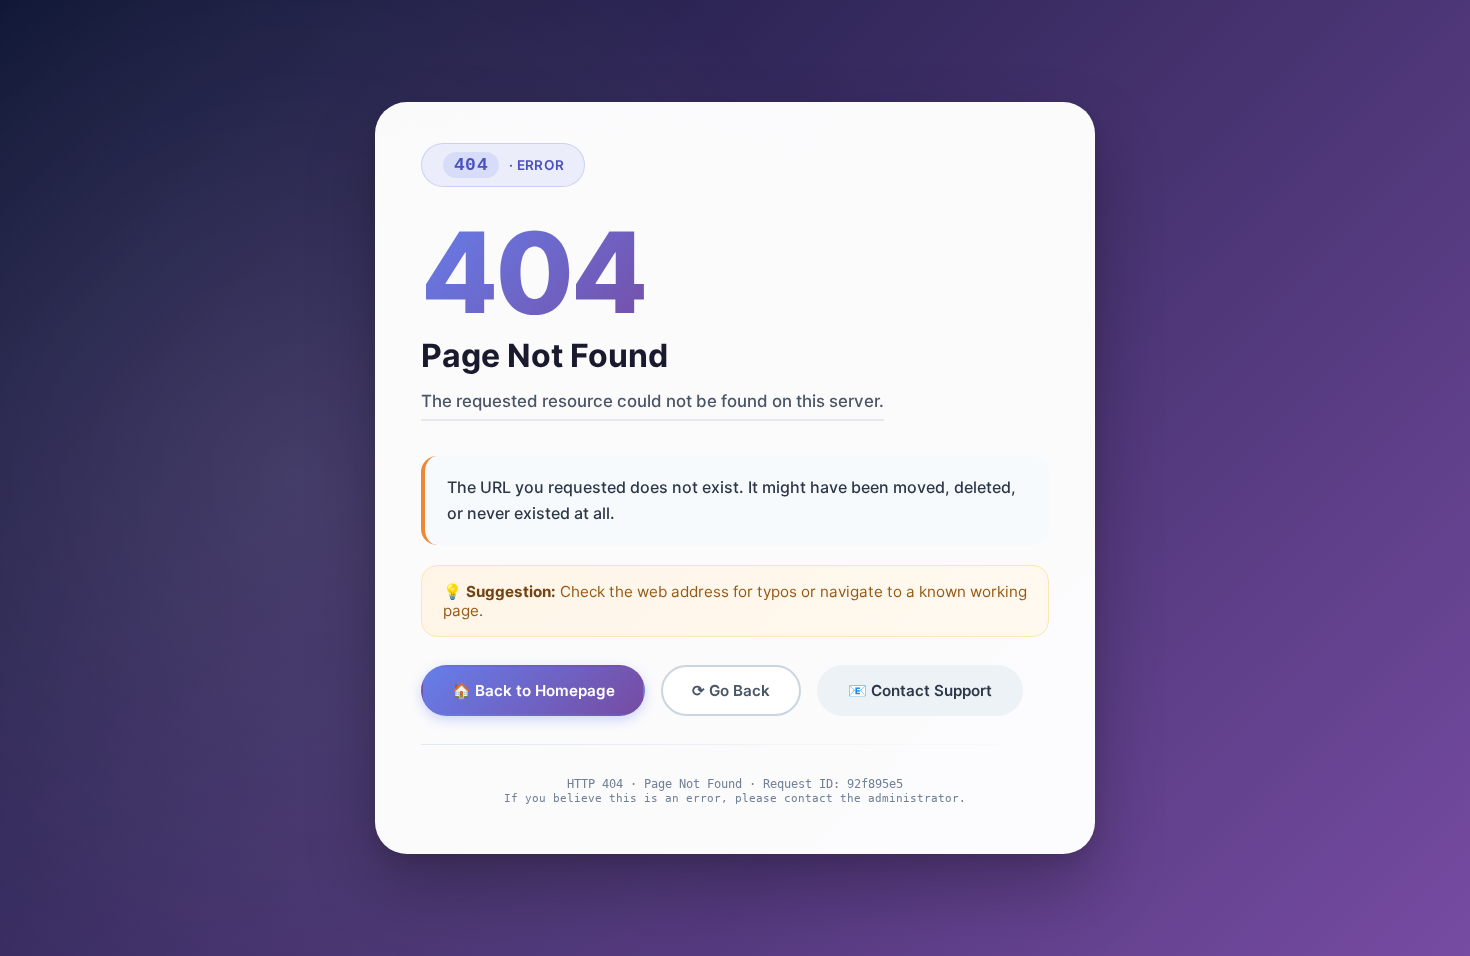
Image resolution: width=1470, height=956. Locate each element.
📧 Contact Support (920, 690)
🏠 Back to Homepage (533, 690)
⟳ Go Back (731, 690)
